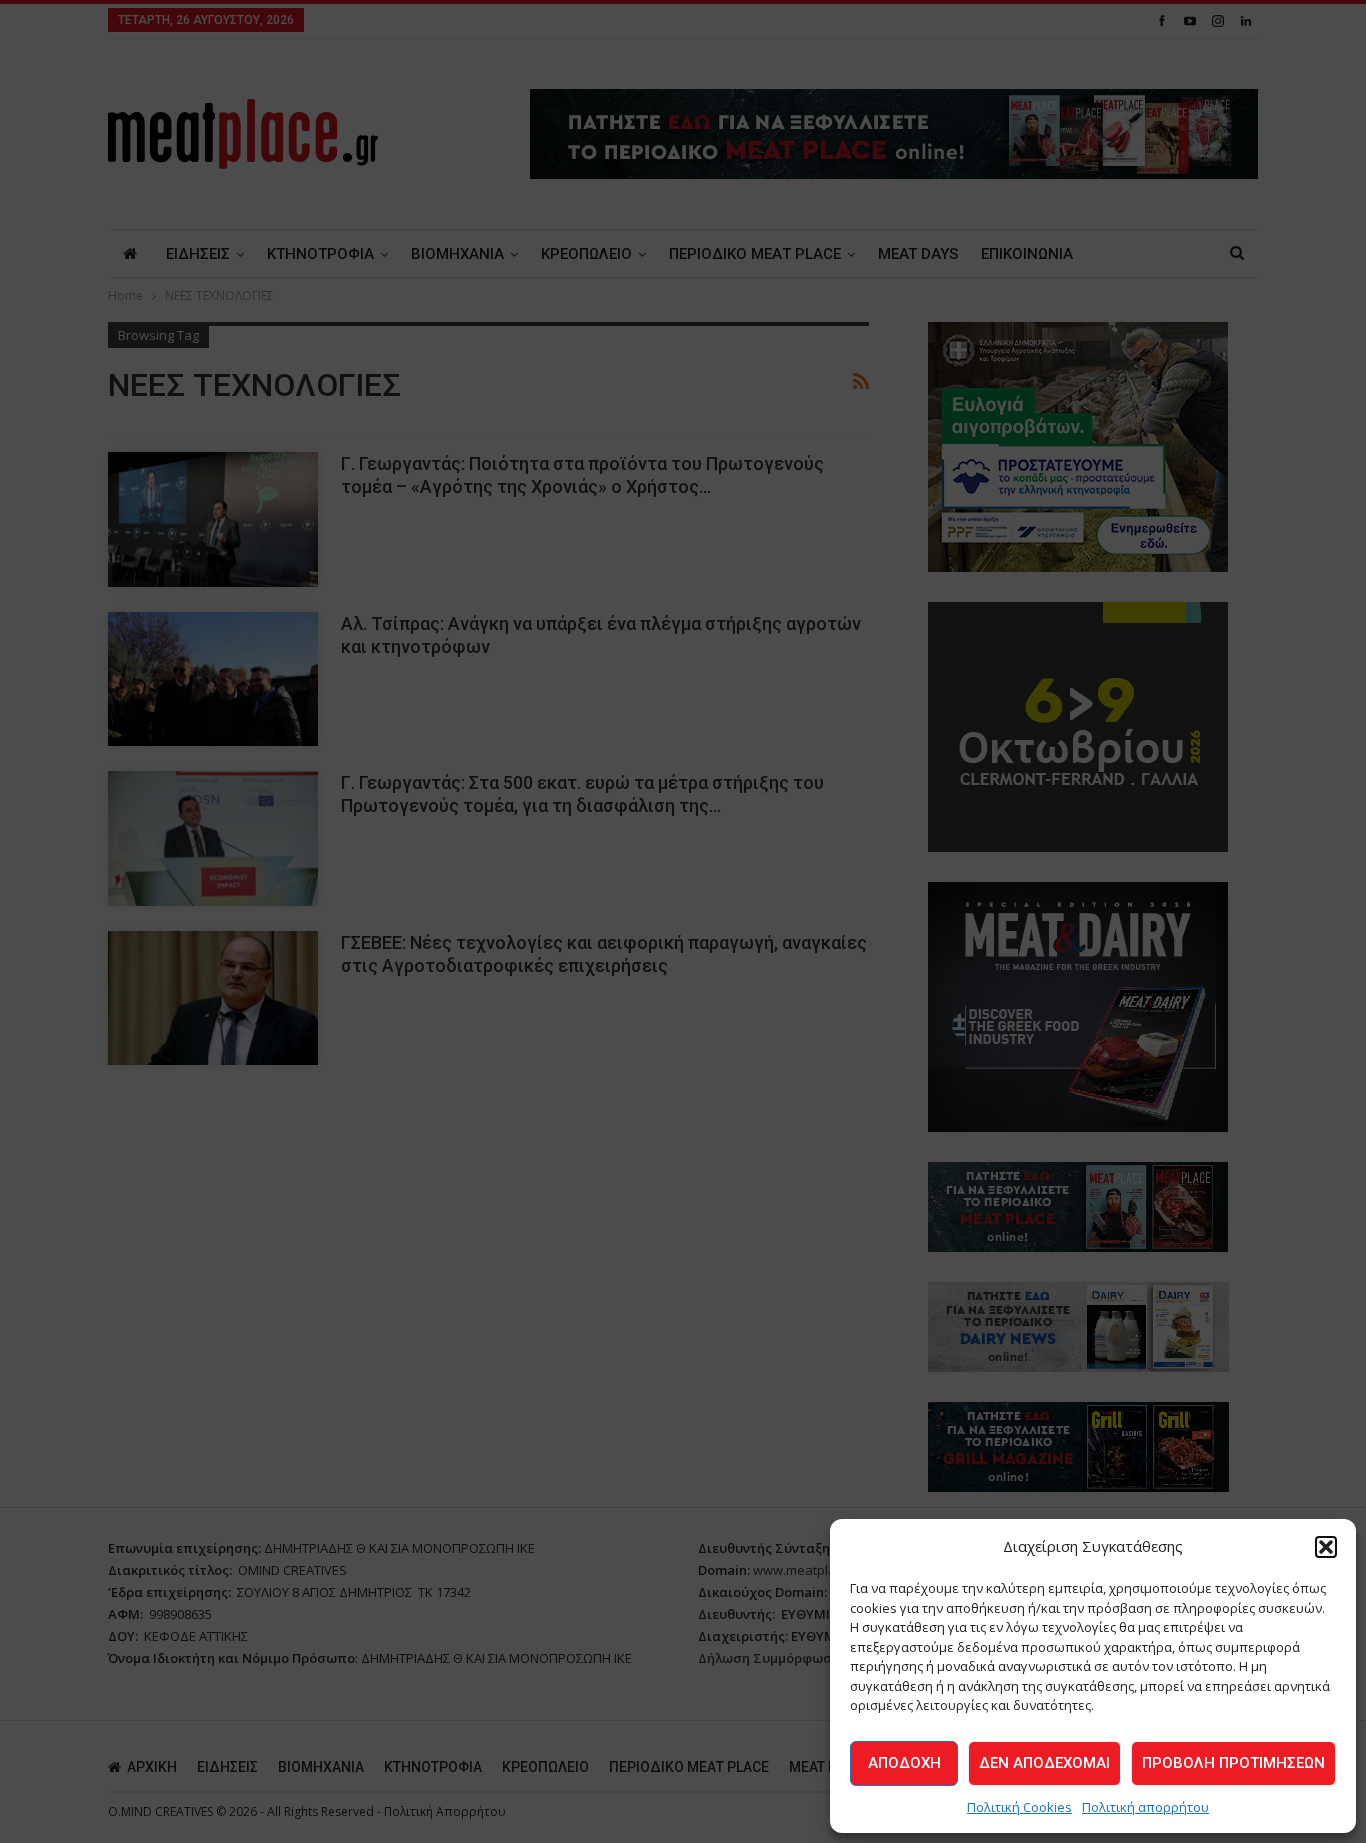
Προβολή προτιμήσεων (1233, 1763)
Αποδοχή (904, 1763)
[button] (1326, 1547)
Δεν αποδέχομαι (1044, 1763)
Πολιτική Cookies (1019, 1807)
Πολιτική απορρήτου (1145, 1807)
